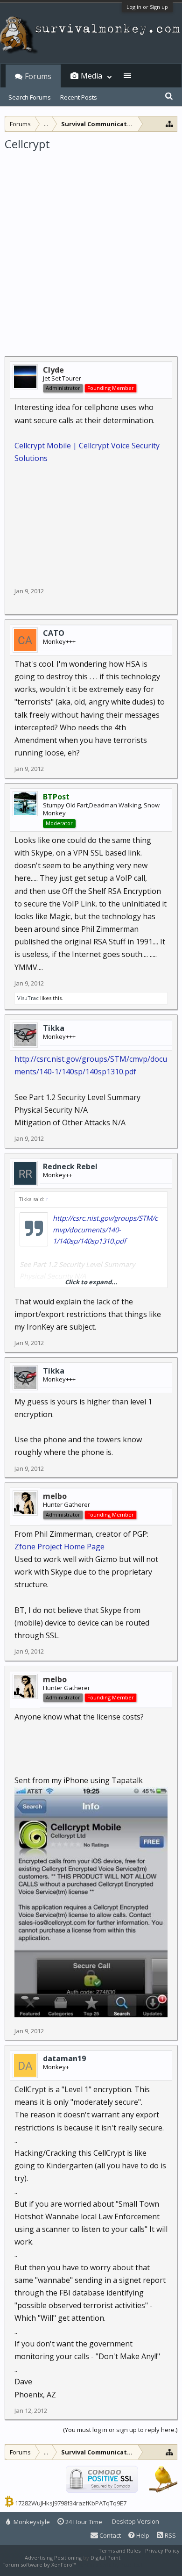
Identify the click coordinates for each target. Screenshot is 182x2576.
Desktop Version (136, 2521)
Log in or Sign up (147, 7)
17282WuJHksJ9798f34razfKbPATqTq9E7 (71, 2503)
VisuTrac (28, 998)
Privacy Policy (162, 2551)
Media (91, 76)
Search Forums (30, 97)
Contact (109, 2535)
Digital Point (105, 2558)
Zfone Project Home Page (59, 1547)
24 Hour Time (83, 2522)
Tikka (54, 1028)
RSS (170, 2535)
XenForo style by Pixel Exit (110, 2565)
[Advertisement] (91, 247)
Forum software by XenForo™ (40, 2565)
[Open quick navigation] (170, 124)
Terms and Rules (119, 2551)
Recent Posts (79, 97)
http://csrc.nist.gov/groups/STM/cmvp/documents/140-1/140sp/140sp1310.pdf (105, 1230)
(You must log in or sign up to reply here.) (120, 2430)
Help (142, 2535)
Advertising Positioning (53, 2558)
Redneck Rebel (70, 1166)
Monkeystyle (31, 2522)
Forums (38, 76)
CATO (54, 633)
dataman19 (64, 2058)
